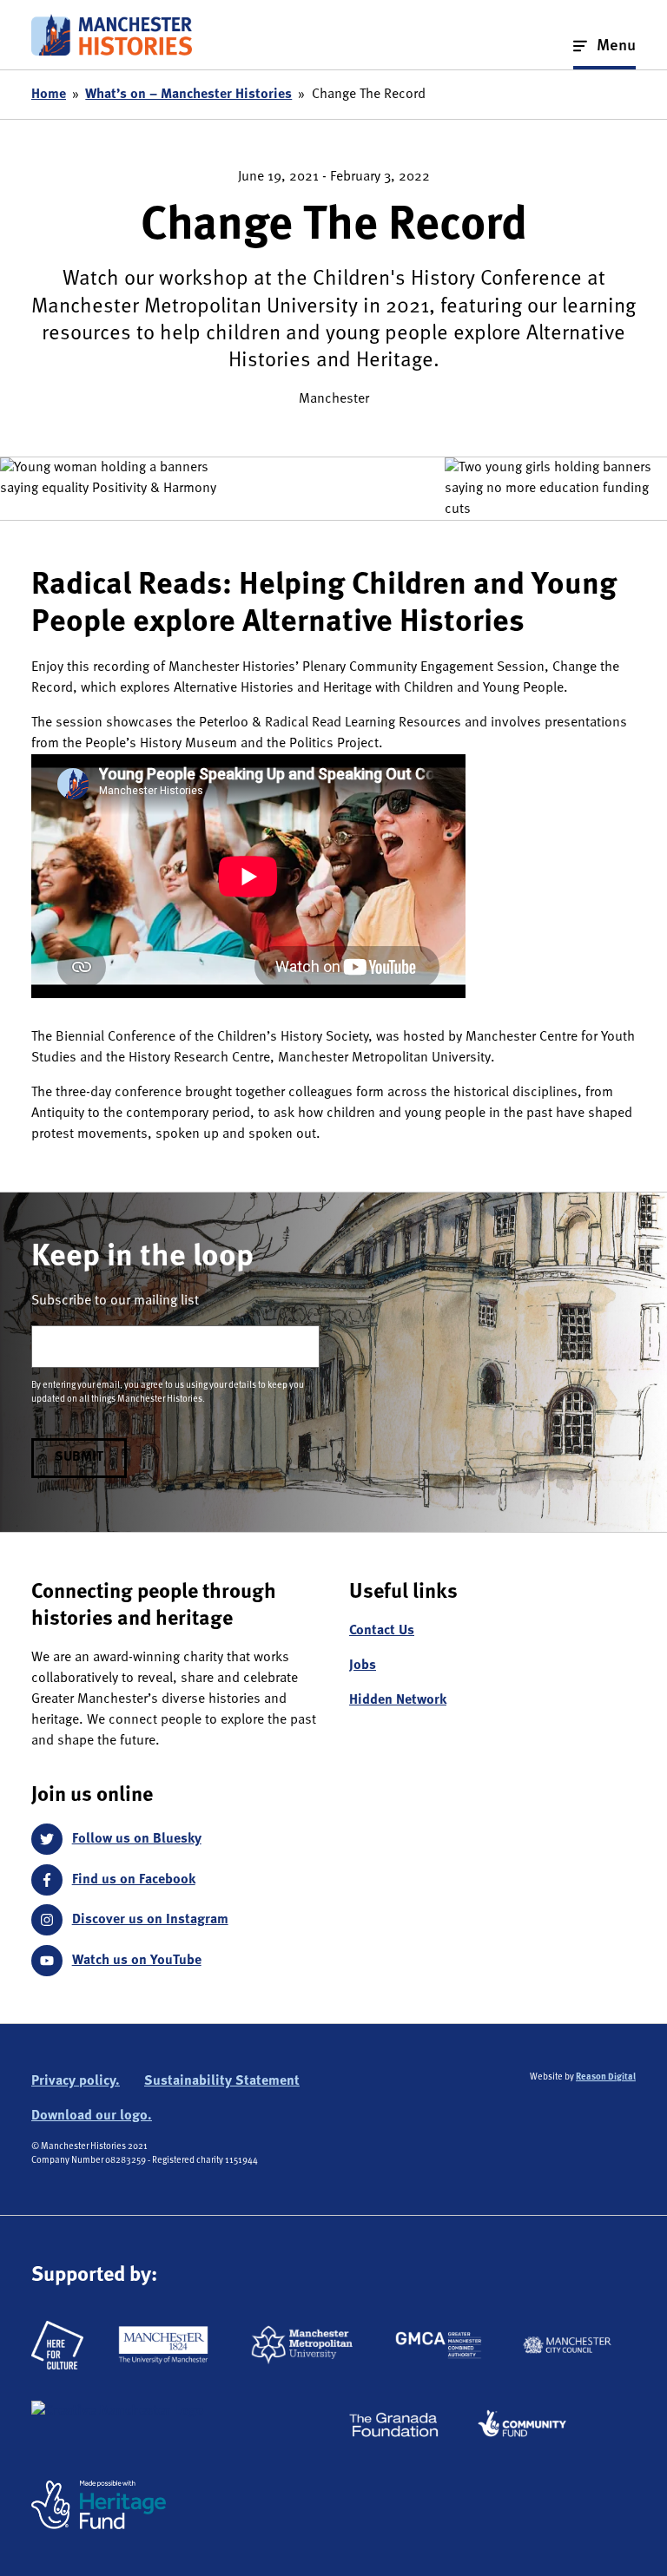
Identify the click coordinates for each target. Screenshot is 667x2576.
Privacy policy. (76, 2081)
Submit (79, 1457)
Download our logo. (92, 2116)
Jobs (363, 1666)
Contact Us (382, 1631)
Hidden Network (398, 1700)
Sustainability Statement (222, 2081)
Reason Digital (606, 2077)
